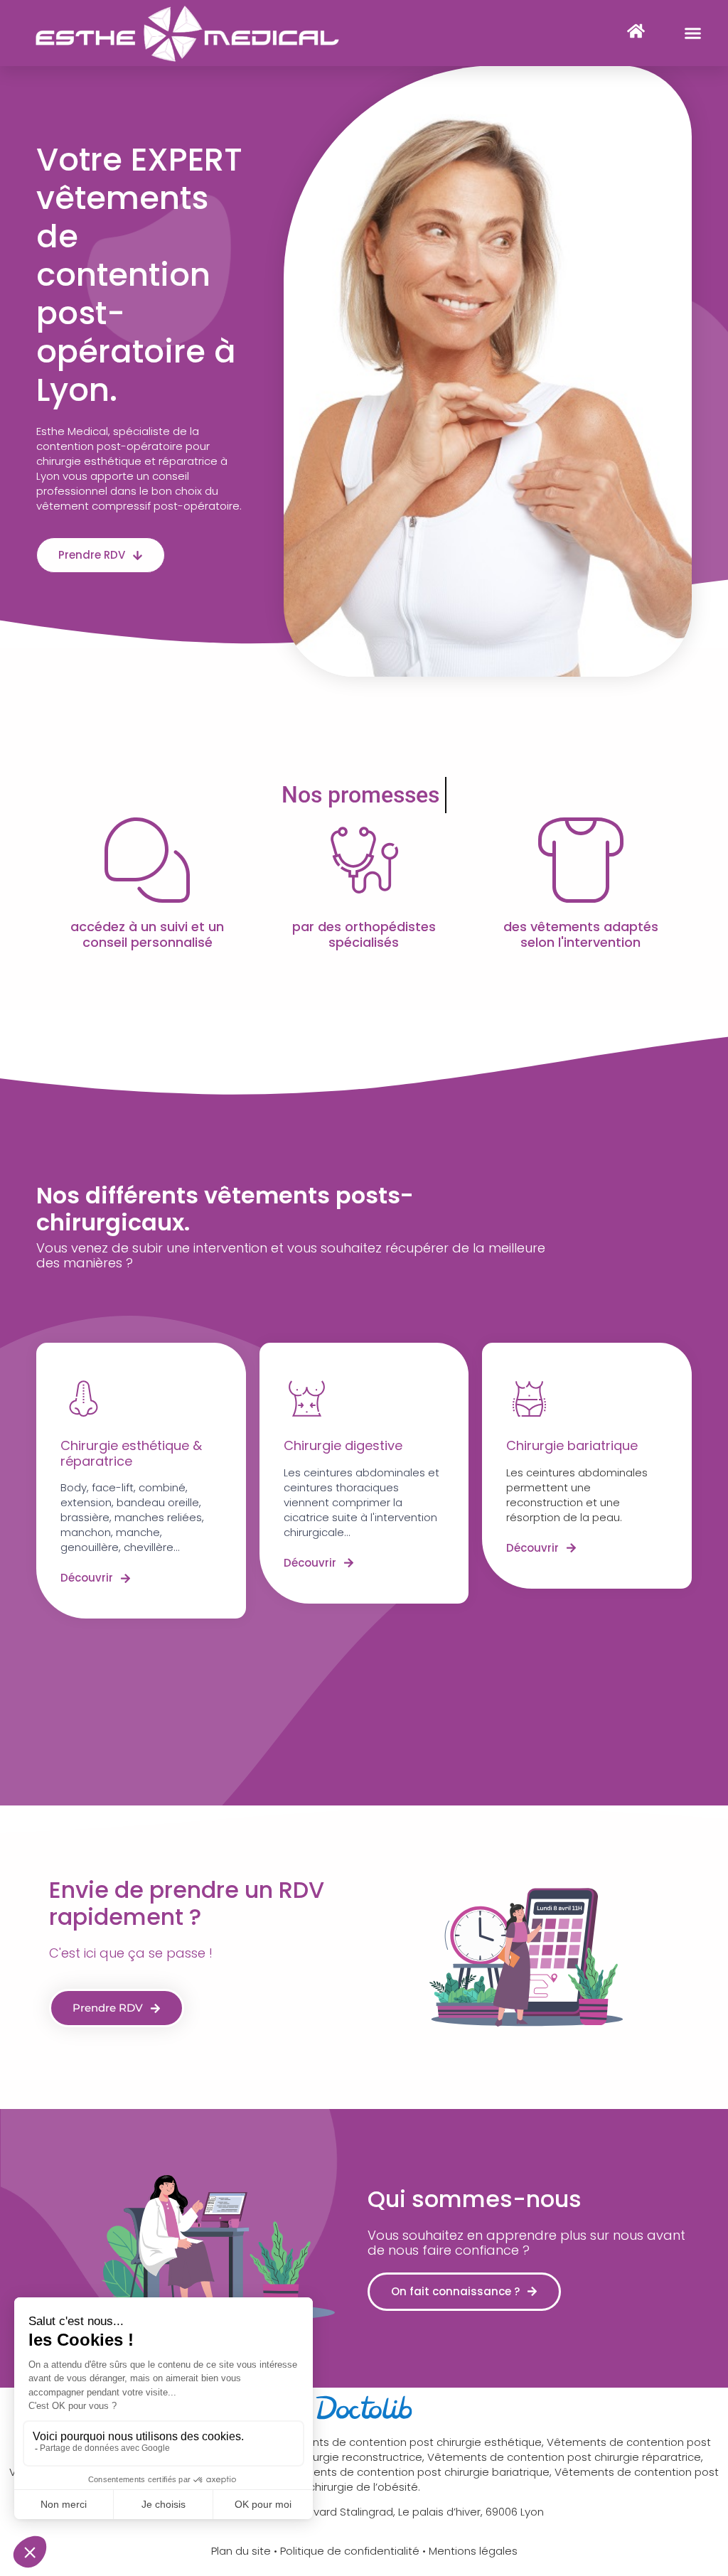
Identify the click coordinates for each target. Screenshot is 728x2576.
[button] (693, 33)
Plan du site (241, 2551)
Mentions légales (473, 2551)
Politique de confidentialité (350, 2551)
